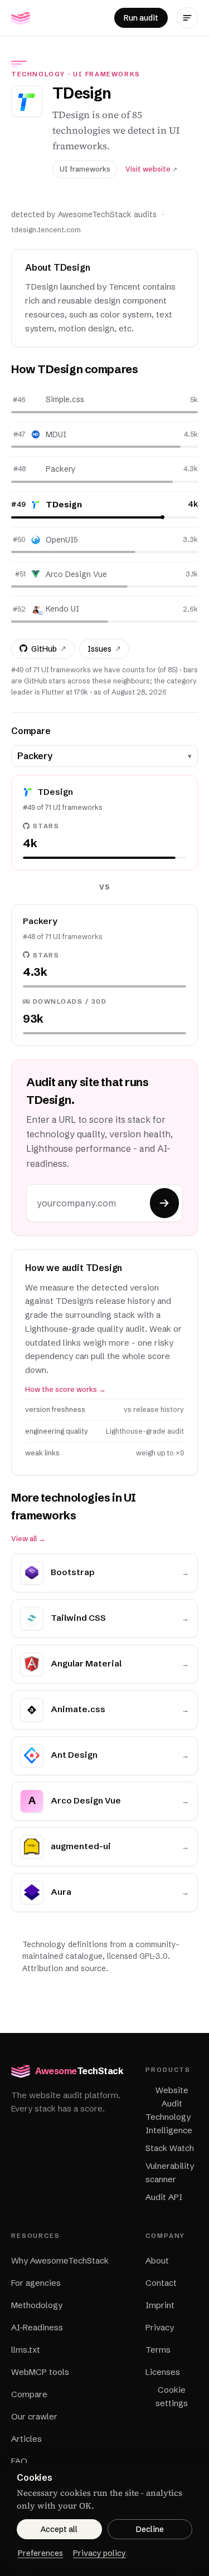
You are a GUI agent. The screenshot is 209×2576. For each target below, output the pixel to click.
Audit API (164, 2197)
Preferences (40, 2553)
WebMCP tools (40, 2372)
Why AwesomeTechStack (60, 2260)
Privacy (160, 2327)
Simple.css (65, 399)
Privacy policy (99, 2553)
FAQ (19, 2461)
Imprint (160, 2305)
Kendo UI (62, 609)
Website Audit (172, 2097)
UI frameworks (107, 74)
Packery (61, 469)
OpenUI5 (62, 540)
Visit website (151, 169)
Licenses (163, 2372)
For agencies (36, 2283)
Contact (161, 2283)
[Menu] (187, 18)
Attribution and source (64, 1968)
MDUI (56, 434)
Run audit (141, 18)
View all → (28, 1539)
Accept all (59, 2529)
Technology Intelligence (169, 2123)
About (157, 2260)
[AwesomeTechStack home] (21, 18)
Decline (150, 2529)
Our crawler (34, 2416)
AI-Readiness (37, 2327)
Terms (158, 2350)
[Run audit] (164, 1203)
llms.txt (26, 2350)
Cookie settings (172, 2396)
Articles (26, 2439)
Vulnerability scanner (170, 2172)
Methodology (37, 2305)
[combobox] (100, 756)
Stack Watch (170, 2148)
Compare (29, 2394)
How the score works (65, 1389)
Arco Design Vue (76, 574)
